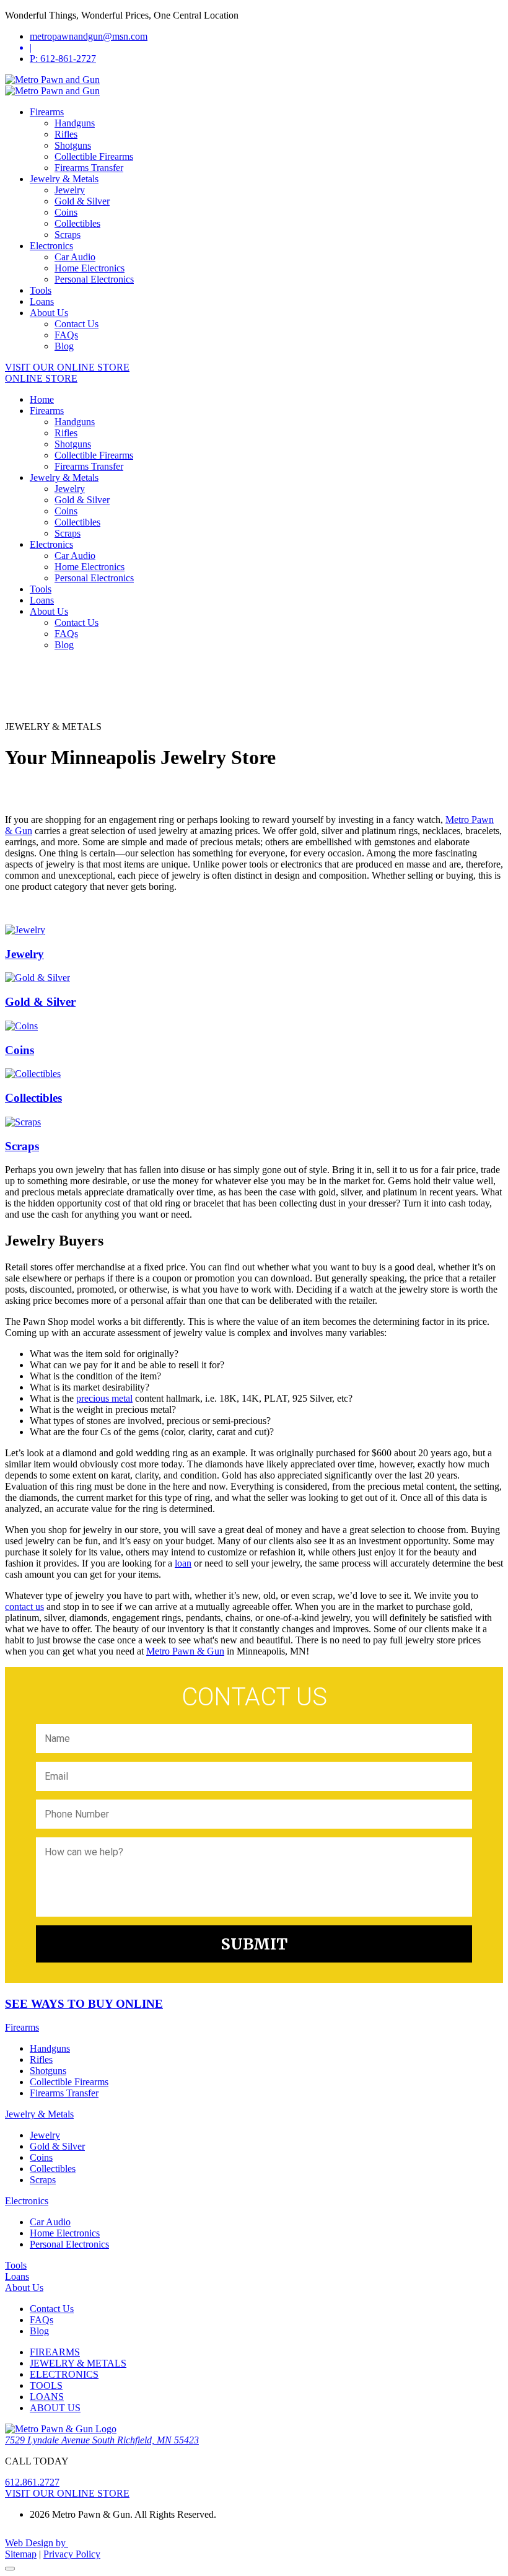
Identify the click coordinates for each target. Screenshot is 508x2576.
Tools (41, 290)
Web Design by (37, 2543)
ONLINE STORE (41, 378)
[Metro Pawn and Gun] (52, 80)
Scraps (68, 235)
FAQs (66, 335)
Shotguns (73, 145)
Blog (64, 346)
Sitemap (21, 2554)
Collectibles (77, 223)
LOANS (47, 2397)
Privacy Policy (72, 2554)
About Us (49, 313)
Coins (66, 212)
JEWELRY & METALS (78, 2363)
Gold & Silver (82, 201)
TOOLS (46, 2385)
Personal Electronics (94, 279)
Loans (42, 301)
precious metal (104, 1398)
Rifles (66, 134)
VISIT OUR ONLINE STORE (67, 367)
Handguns (75, 123)
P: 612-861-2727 (63, 59)
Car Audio (75, 257)
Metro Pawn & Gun (185, 1651)
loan (183, 1563)
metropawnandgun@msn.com (89, 36)
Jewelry (70, 190)
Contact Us (77, 324)
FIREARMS (55, 2352)
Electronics (51, 246)
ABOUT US (55, 2408)
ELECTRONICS (64, 2374)
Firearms (47, 112)
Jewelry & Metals (64, 179)
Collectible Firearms (94, 156)
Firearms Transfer (89, 168)
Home (42, 399)
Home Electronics (90, 268)
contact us (24, 1607)
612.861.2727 (32, 2482)
